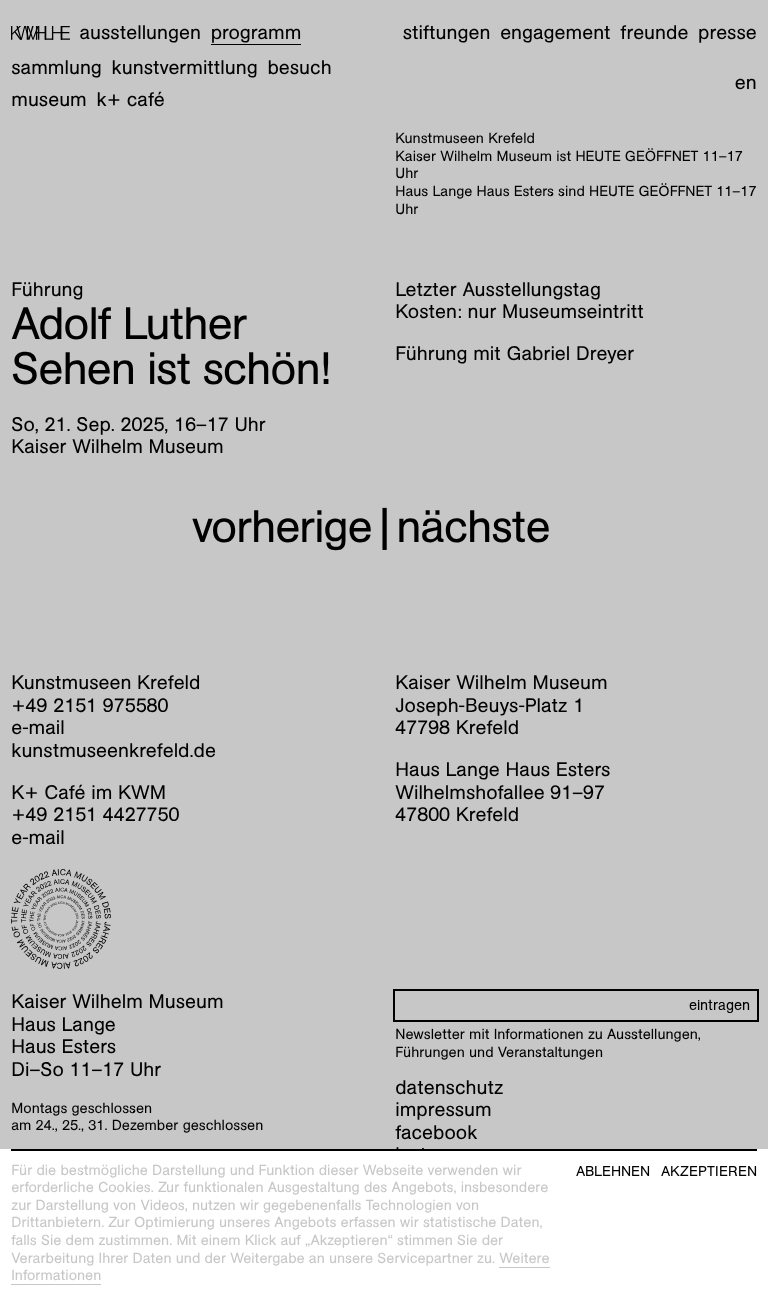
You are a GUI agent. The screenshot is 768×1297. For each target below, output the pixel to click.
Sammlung (56, 68)
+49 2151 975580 (89, 706)
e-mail (38, 728)
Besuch (299, 68)
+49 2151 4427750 (95, 815)
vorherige (282, 526)
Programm (256, 33)
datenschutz (449, 1088)
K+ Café (131, 100)
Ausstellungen (140, 33)
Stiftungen (447, 33)
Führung (47, 290)
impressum (443, 1110)
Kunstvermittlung (185, 68)
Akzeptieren (709, 1171)
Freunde (654, 33)
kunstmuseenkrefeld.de (113, 751)
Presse (727, 33)
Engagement (555, 33)
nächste (472, 526)
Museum (49, 100)
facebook (436, 1133)
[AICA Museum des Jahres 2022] (192, 919)
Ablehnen (613, 1171)
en (746, 83)
